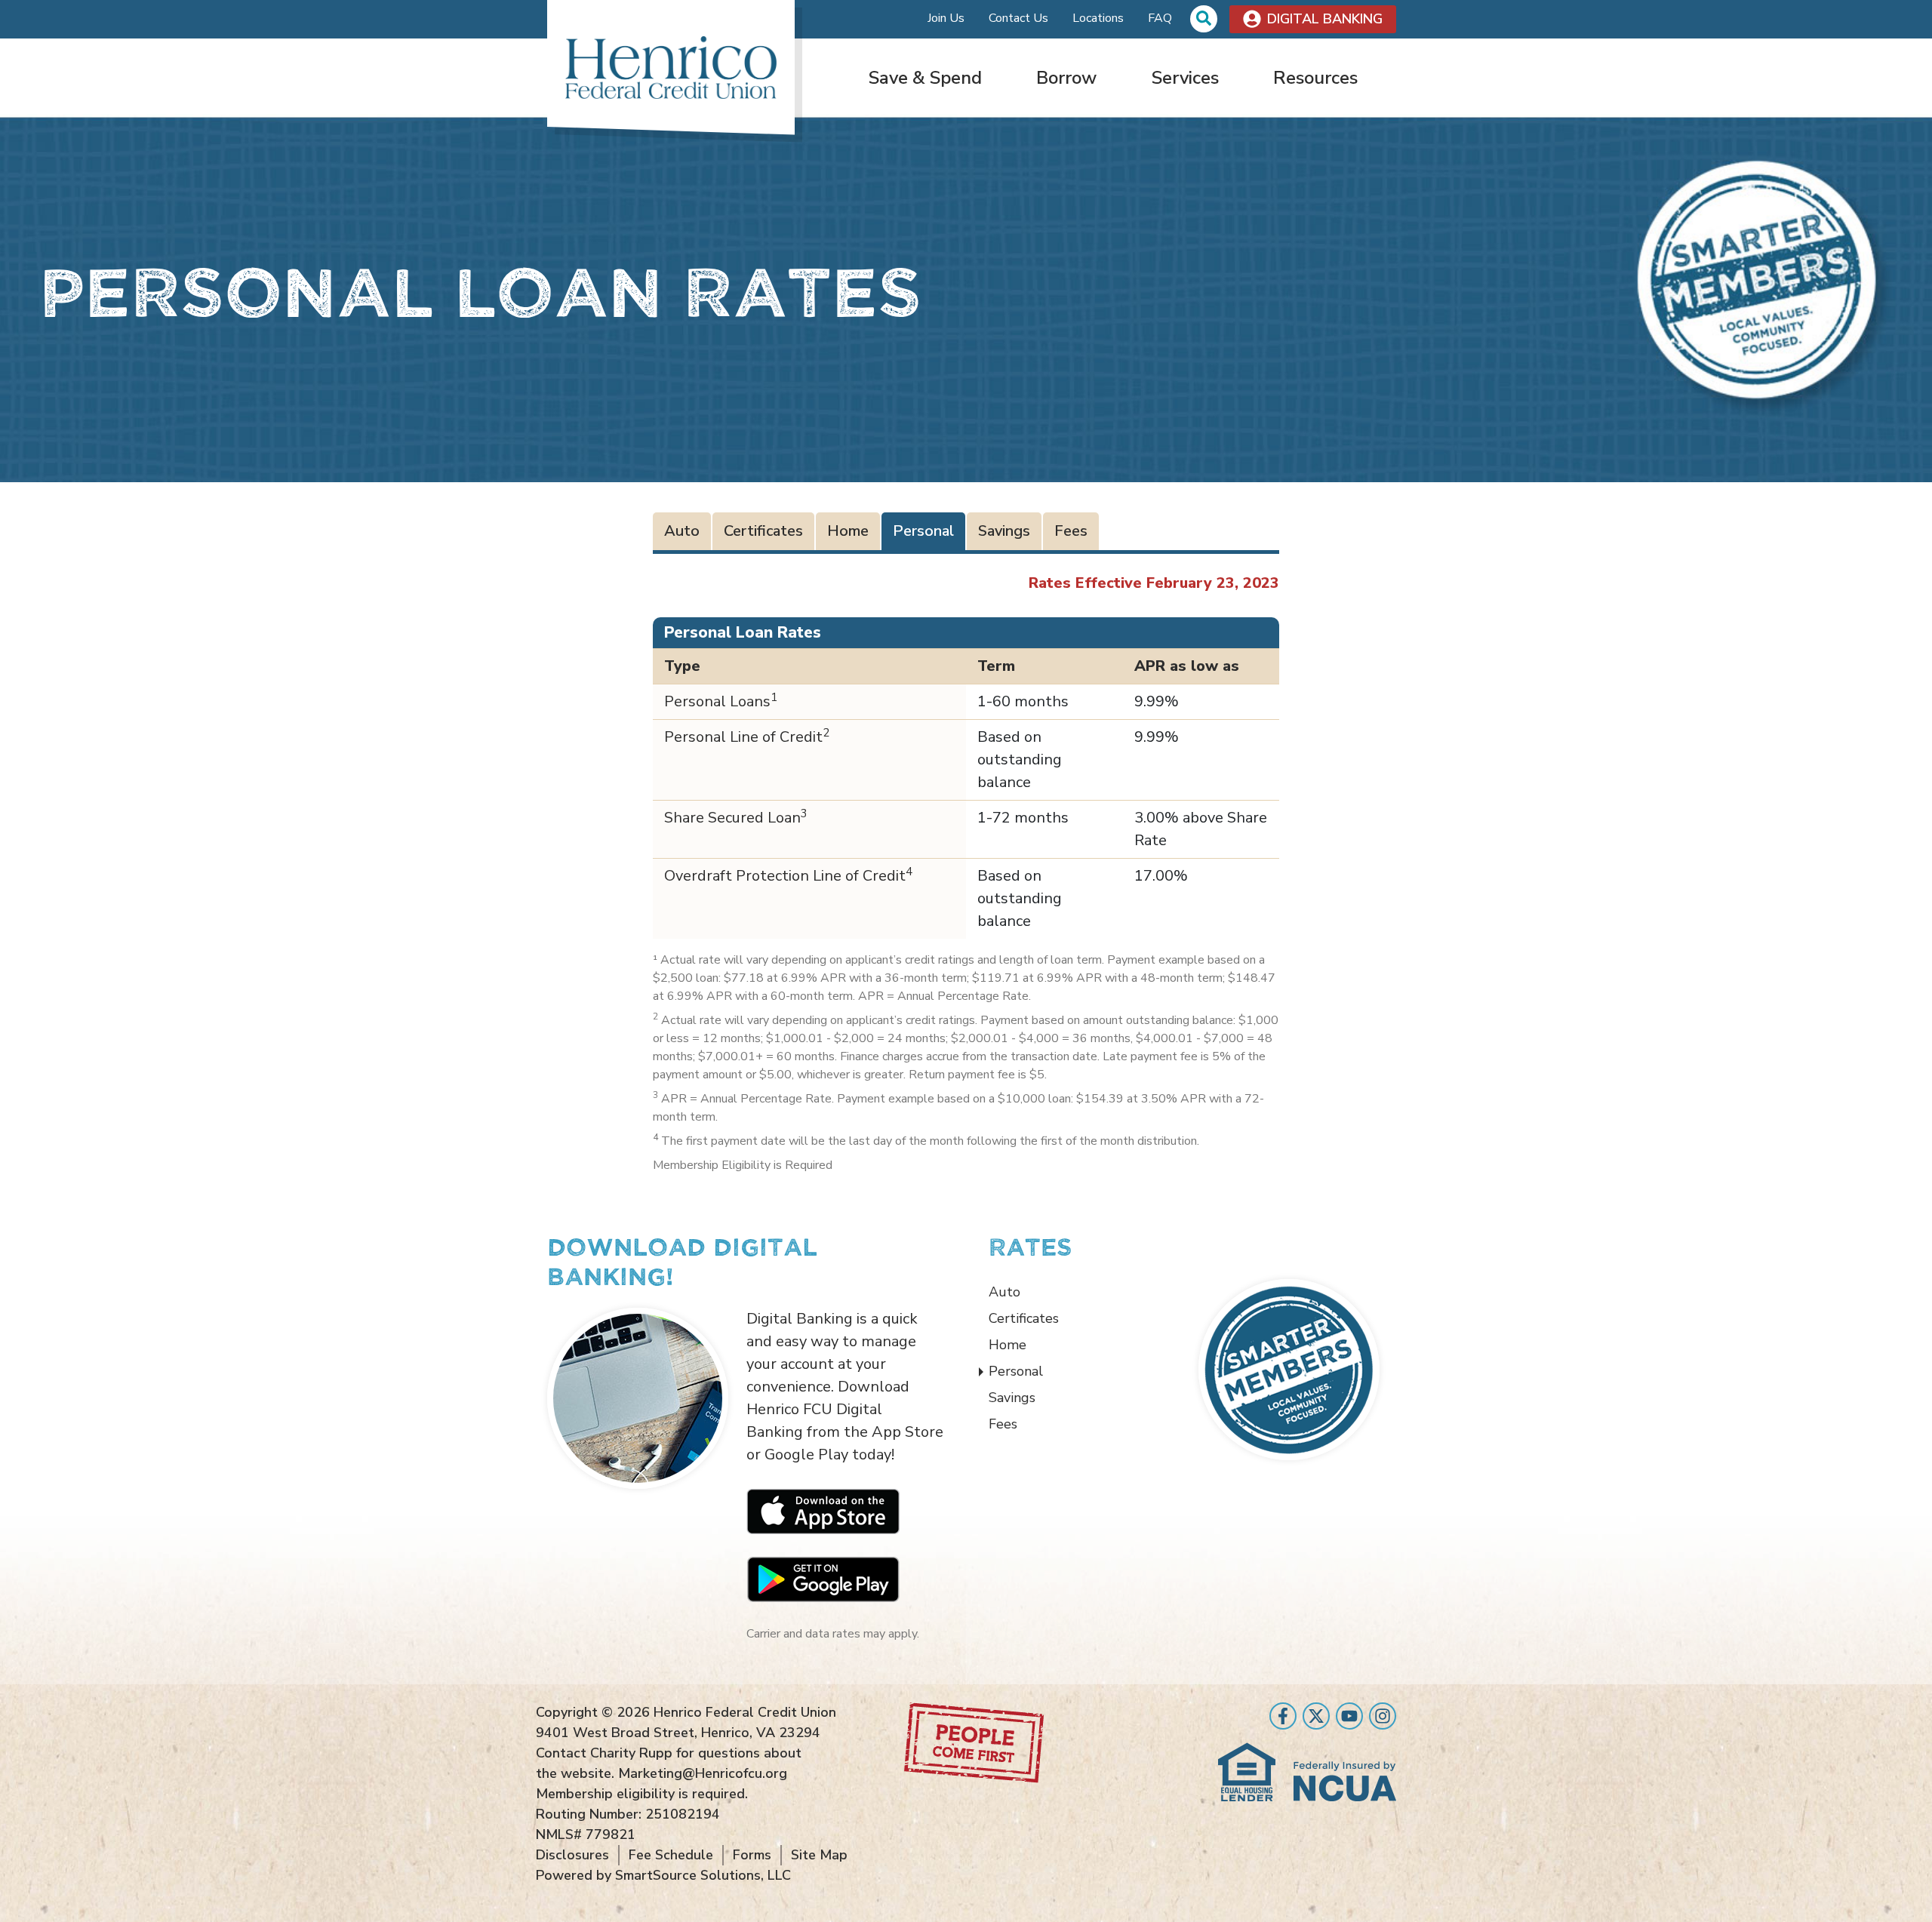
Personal (923, 531)
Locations (1098, 18)
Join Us (946, 18)
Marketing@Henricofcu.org (703, 1773)
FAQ (1160, 18)
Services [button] (1185, 78)
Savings (1004, 531)
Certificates (763, 531)
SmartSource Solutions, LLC (703, 1875)
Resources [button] (1315, 78)
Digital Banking (1325, 19)
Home (848, 531)
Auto (682, 531)
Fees (1071, 531)
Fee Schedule (671, 1855)
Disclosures (572, 1855)
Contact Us (1018, 18)
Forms (752, 1855)
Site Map (819, 1855)
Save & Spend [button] (925, 78)
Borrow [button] (1066, 78)
